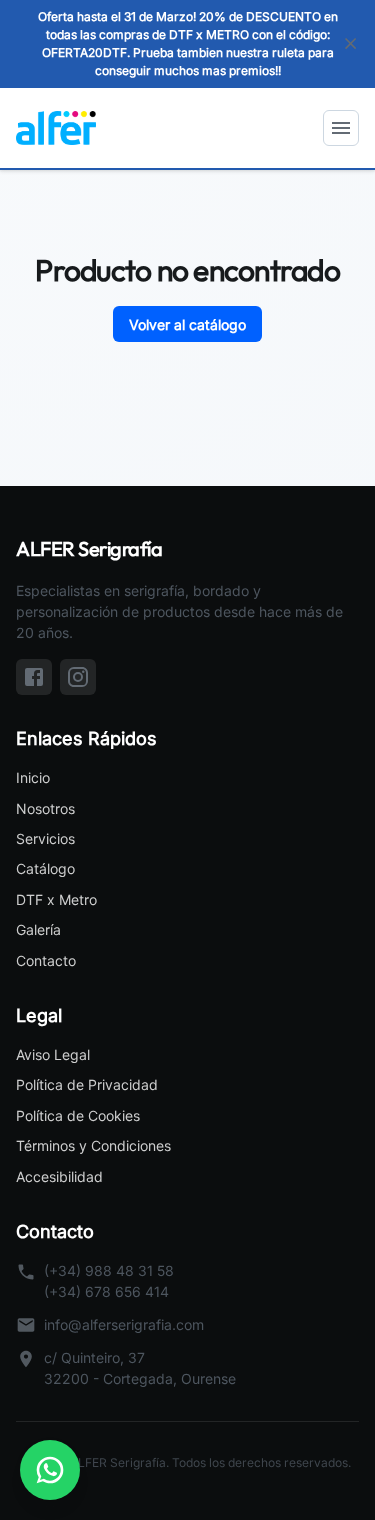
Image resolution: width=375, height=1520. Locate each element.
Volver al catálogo (187, 324)
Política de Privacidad (87, 1084)
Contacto (46, 960)
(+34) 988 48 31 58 (109, 1270)
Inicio (33, 777)
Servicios (45, 838)
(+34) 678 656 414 (106, 1291)
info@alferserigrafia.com (124, 1324)
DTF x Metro (56, 899)
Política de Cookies (78, 1115)
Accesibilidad (59, 1176)
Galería (38, 929)
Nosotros (45, 808)
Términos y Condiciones (93, 1145)
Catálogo (45, 868)
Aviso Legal (53, 1054)
